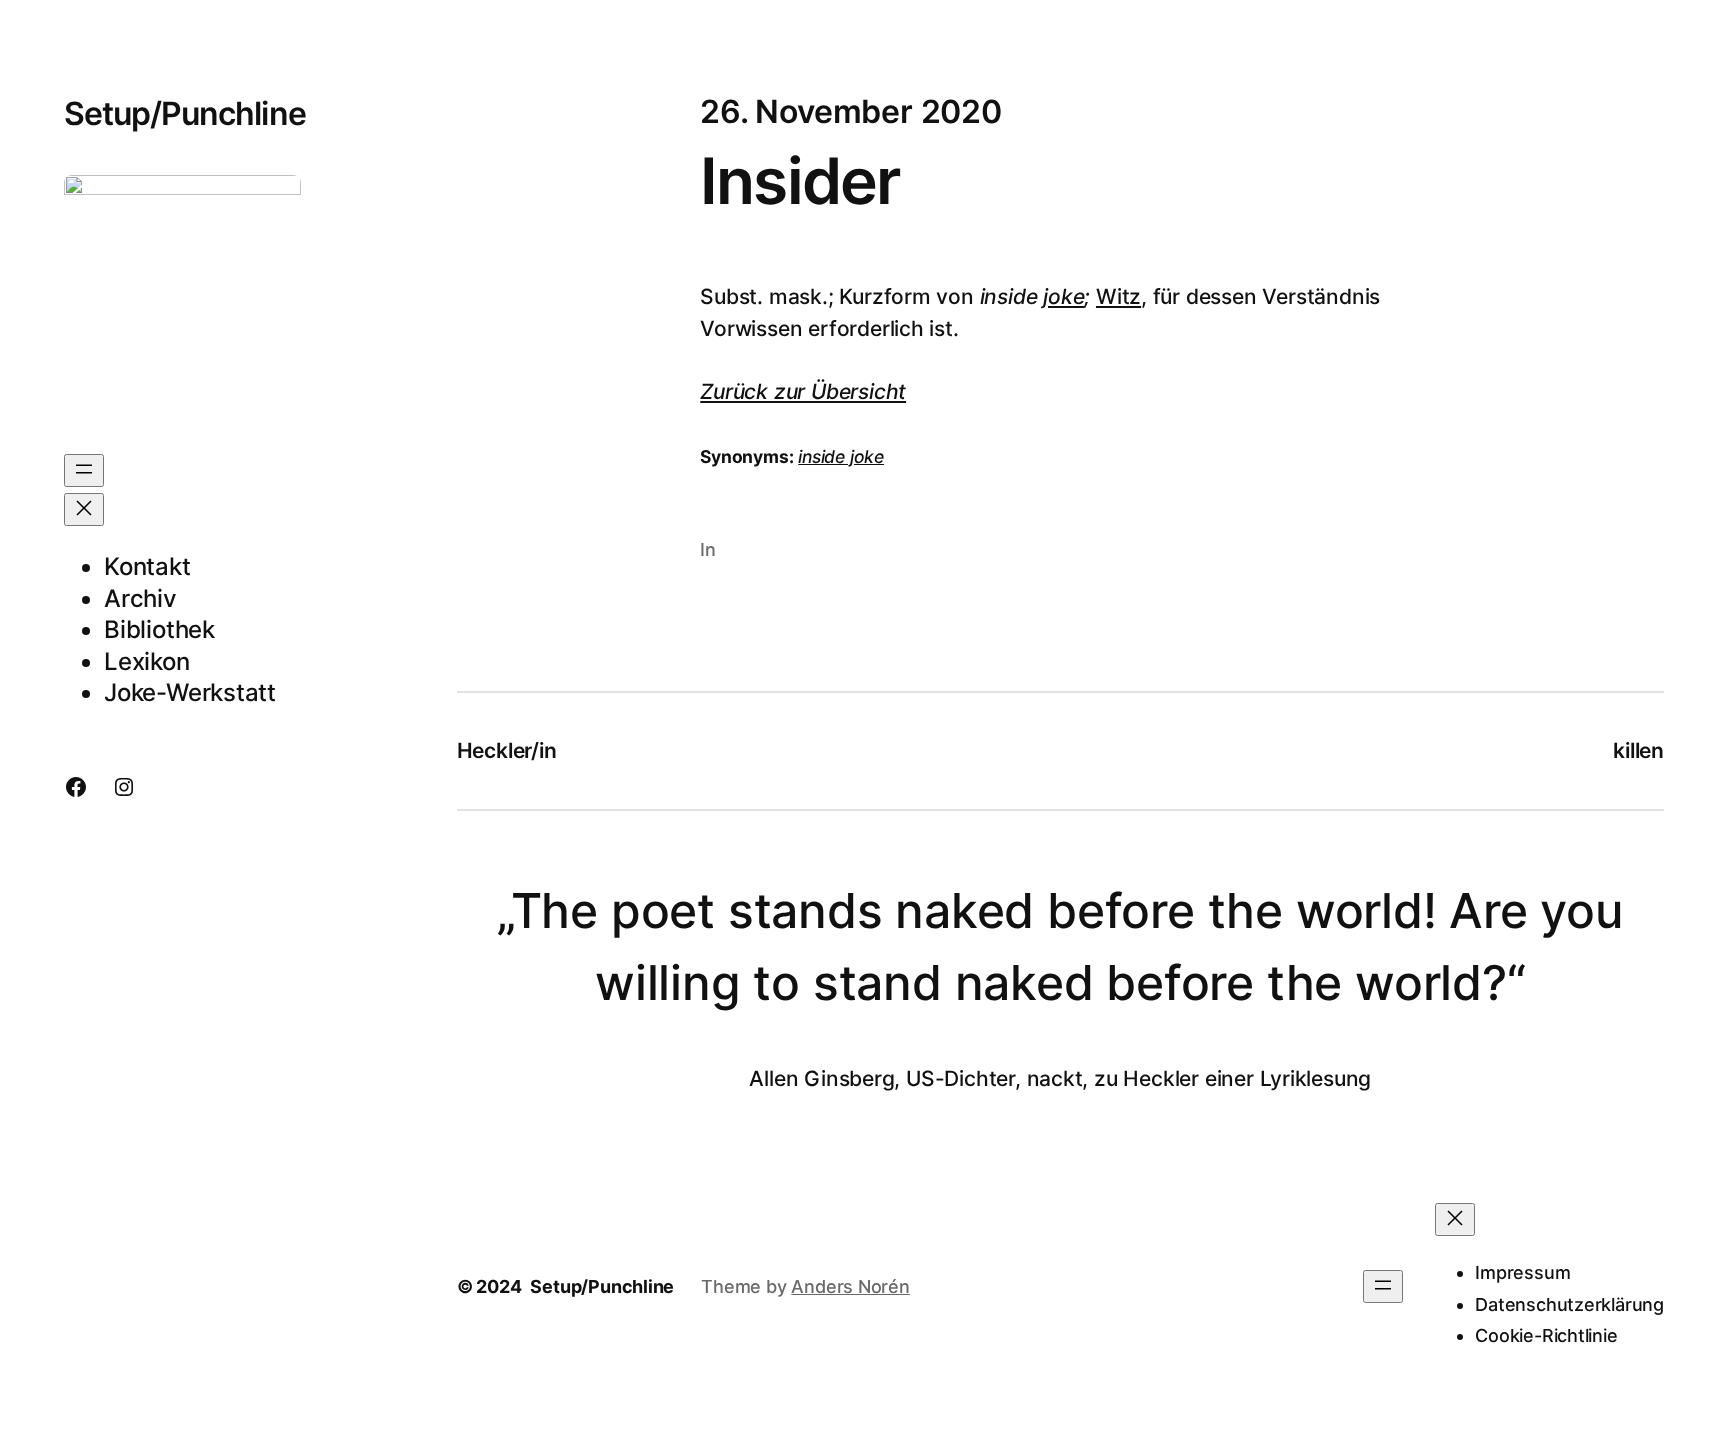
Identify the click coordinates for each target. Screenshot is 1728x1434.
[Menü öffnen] (84, 470)
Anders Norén (850, 1286)
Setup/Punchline (185, 113)
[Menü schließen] (84, 509)
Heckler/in (507, 750)
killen (1638, 750)
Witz (1118, 296)
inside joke (841, 456)
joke (1063, 296)
